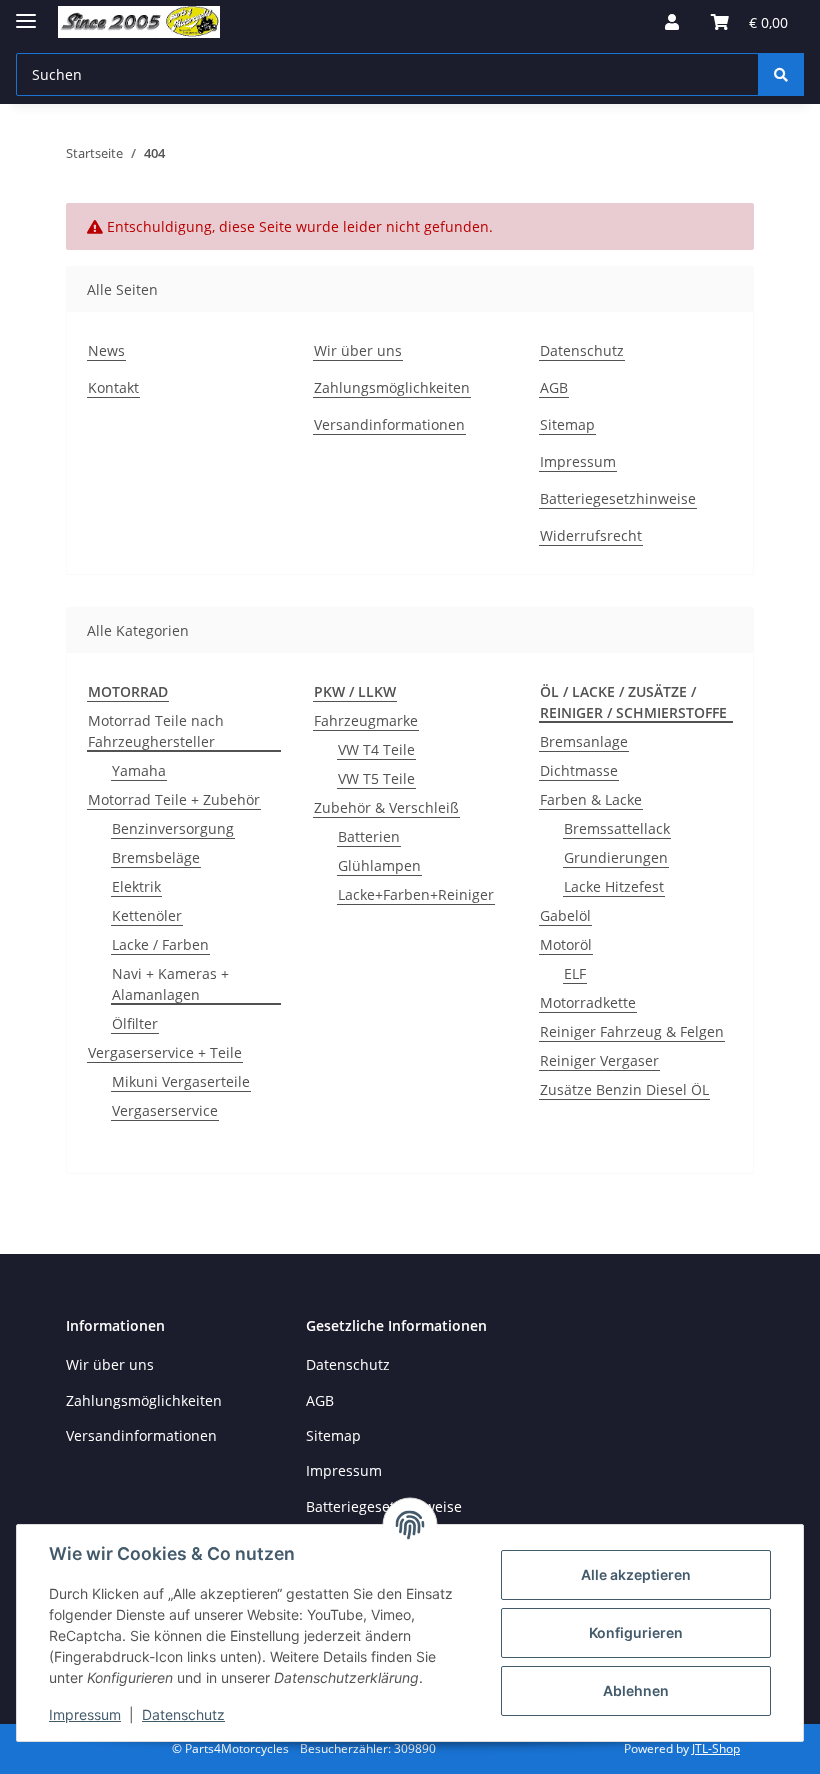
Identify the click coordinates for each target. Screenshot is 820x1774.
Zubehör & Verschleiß (386, 807)
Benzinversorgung (173, 828)
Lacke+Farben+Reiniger (416, 894)
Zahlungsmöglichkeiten (392, 387)
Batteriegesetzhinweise (618, 498)
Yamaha (139, 770)
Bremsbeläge (156, 857)
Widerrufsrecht (591, 535)
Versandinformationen (389, 424)
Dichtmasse (579, 770)
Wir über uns (358, 350)
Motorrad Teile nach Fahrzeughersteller (156, 731)
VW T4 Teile (376, 749)
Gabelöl (565, 915)
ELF (575, 973)
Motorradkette (588, 1002)
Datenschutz (183, 1714)
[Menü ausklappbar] (26, 12)
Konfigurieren (636, 1632)
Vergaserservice (165, 1110)
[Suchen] (781, 74)
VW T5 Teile (376, 778)
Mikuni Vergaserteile (181, 1081)
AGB (554, 387)
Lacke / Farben (160, 944)
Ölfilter (135, 1023)
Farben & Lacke (591, 799)
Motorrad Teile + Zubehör (174, 799)
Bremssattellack (617, 828)
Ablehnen (636, 1690)
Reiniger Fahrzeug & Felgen (632, 1031)
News (106, 350)
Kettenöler (147, 915)
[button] (672, 22)
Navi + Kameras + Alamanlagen (170, 984)
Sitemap (567, 424)
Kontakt (113, 387)
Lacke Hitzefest (614, 886)
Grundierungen (616, 857)
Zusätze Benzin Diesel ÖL (624, 1089)
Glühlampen (379, 865)
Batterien (369, 836)
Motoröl (566, 944)
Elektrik (136, 886)
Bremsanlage (584, 741)
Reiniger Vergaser (599, 1060)
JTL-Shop (716, 1748)
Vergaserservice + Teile (165, 1052)
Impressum (85, 1714)
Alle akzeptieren (636, 1574)
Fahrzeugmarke (366, 720)
